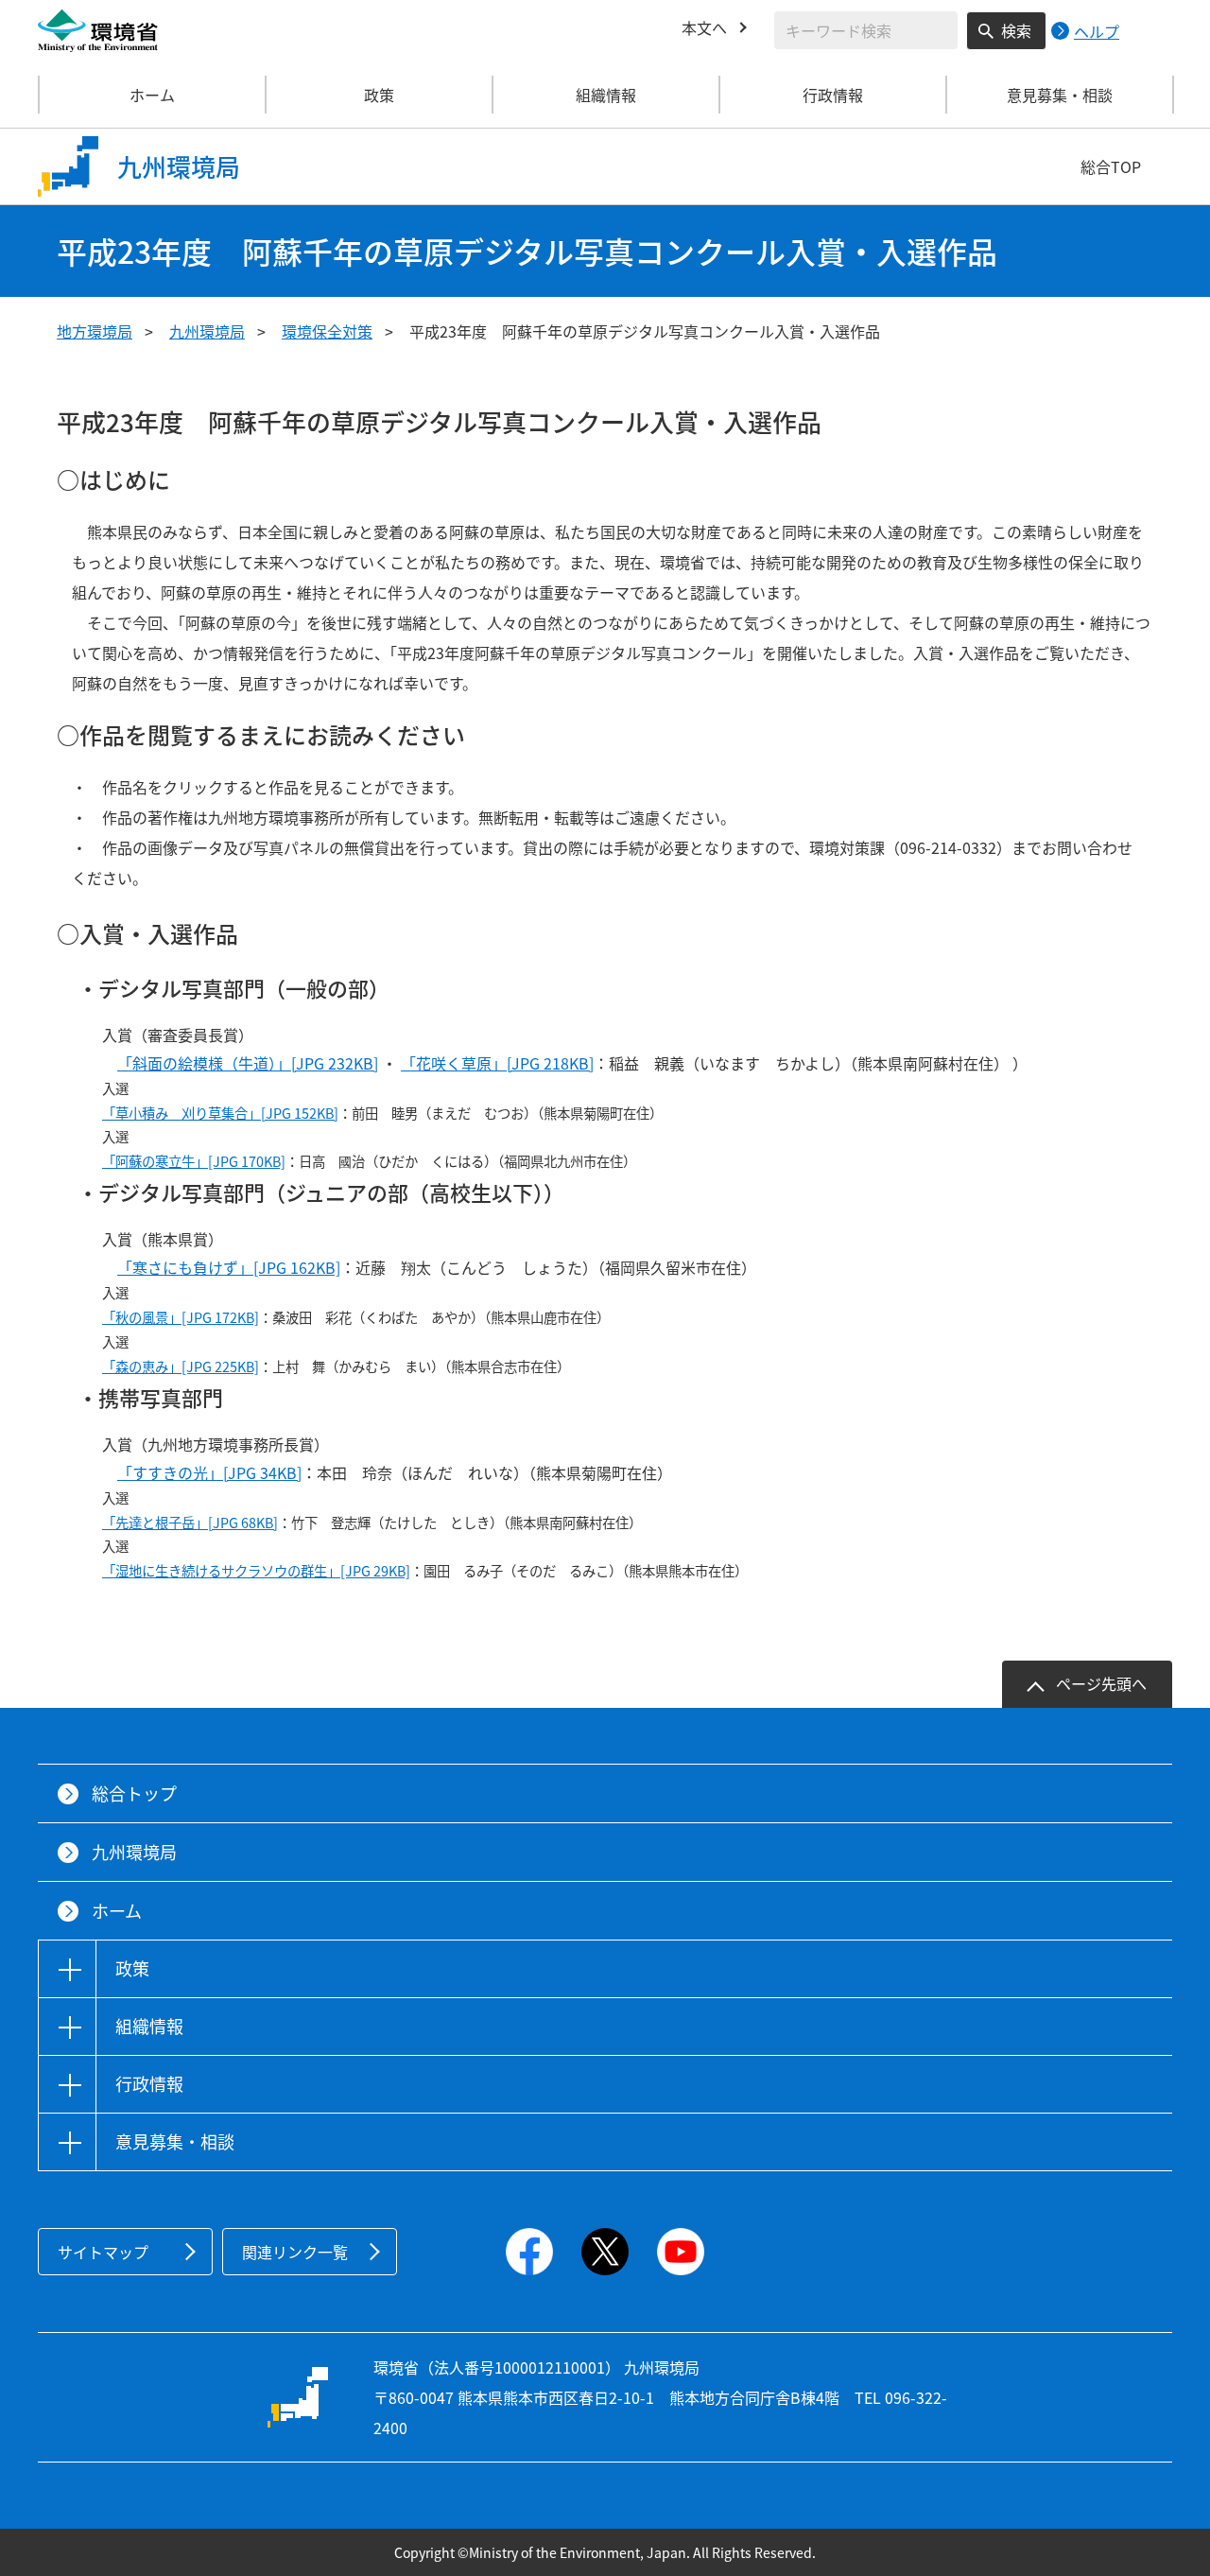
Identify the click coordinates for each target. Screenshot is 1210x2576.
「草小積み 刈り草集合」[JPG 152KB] (220, 1113)
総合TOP (1111, 166)
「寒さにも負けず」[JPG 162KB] (229, 1267)
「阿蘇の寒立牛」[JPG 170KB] (194, 1161)
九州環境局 (207, 331)
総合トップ (134, 1793)
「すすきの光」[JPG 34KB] (209, 1472)
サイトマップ (103, 2252)
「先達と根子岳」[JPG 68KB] (190, 1523)
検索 (1016, 30)
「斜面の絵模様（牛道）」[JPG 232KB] (248, 1063)
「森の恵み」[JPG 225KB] (181, 1366)
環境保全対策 (327, 331)
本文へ (704, 27)
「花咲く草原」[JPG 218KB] (497, 1063)
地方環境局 (95, 331)
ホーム (152, 95)
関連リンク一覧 (295, 2252)
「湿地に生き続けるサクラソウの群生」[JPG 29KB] (256, 1571)
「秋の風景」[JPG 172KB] (181, 1317)
